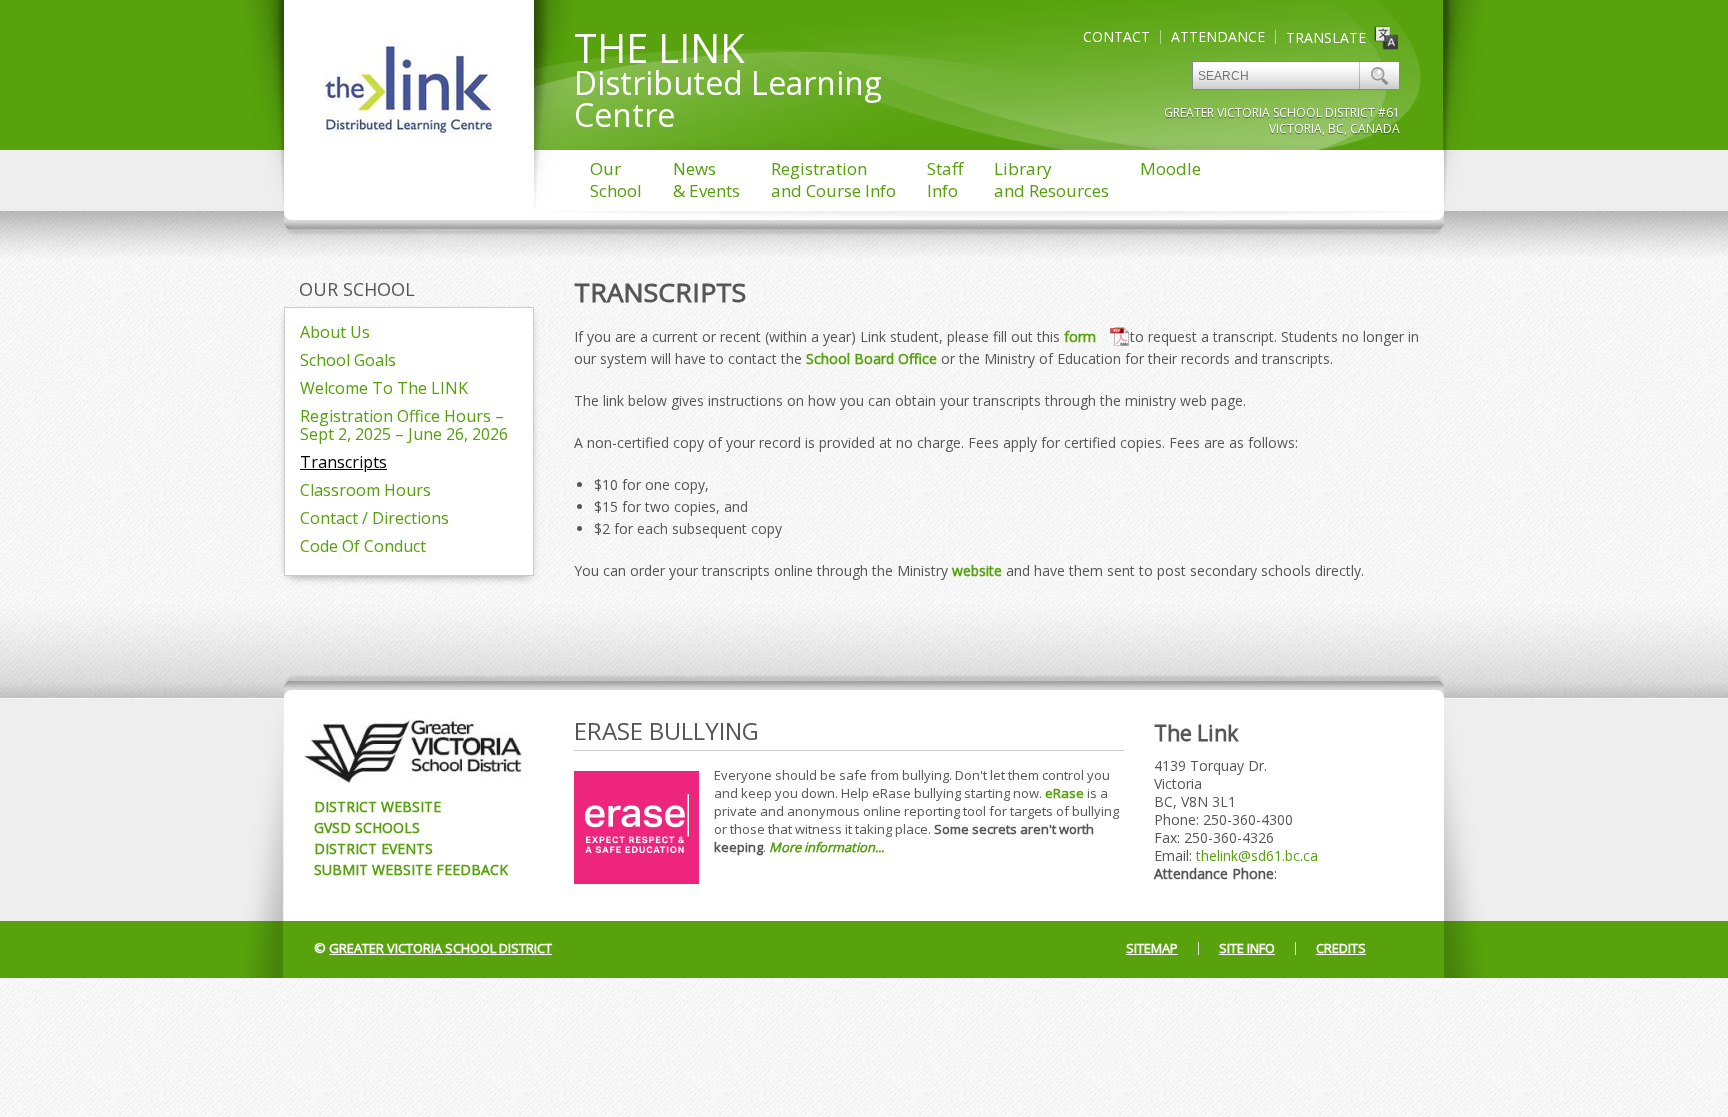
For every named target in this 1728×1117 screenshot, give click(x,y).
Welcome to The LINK (384, 388)
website (977, 570)
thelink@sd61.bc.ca (1257, 855)
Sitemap (1152, 948)
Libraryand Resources (1051, 179)
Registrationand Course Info (833, 179)
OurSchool (616, 179)
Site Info (1247, 948)
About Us (335, 332)
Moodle (1170, 168)
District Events (373, 848)
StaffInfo (945, 179)
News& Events (706, 179)
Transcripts (343, 462)
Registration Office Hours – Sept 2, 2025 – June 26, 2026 (404, 425)
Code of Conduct (363, 546)
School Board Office (871, 358)
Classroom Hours (365, 490)
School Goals (348, 360)
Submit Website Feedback (411, 869)
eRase (1064, 793)
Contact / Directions (374, 518)
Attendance (1218, 36)
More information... (826, 847)
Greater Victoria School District (440, 948)
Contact (1116, 36)
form (1082, 336)
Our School (357, 289)
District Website (377, 806)
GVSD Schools (367, 827)
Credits (1341, 948)
